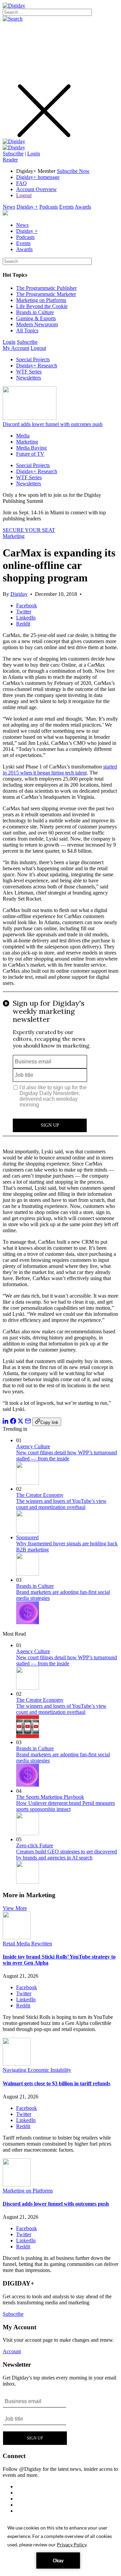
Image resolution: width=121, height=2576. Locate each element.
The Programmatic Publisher (46, 288)
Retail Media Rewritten (27, 1944)
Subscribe (13, 154)
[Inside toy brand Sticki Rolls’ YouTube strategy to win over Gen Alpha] (17, 1937)
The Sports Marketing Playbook (50, 1797)
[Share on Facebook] (13, 1422)
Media (23, 436)
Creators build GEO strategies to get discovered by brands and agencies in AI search (67, 1855)
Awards (83, 207)
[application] (61, 2546)
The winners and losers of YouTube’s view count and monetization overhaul (61, 1504)
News (9, 207)
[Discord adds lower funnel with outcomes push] (17, 2185)
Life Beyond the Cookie (42, 306)
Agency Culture (33, 1446)
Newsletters (29, 378)
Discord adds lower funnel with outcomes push (53, 424)
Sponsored (27, 1537)
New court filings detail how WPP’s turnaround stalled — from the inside (67, 1456)
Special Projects (33, 359)
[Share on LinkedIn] (6, 1422)
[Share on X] (21, 1422)
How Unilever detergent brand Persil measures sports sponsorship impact (66, 1806)
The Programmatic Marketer (46, 294)
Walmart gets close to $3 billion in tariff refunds (56, 2083)
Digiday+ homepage (38, 177)
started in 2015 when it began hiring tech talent (60, 770)
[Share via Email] (28, 1422)
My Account (16, 348)
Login (34, 154)
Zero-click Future (35, 1845)
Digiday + (27, 207)
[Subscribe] (14, 147)
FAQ (22, 183)
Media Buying (31, 448)
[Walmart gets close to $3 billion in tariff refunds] (17, 2064)
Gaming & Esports (36, 318)
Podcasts (49, 207)
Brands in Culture (35, 312)
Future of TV (30, 454)
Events (66, 207)
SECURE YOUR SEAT (29, 530)
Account (12, 2351)
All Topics (27, 330)
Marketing (27, 442)
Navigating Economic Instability (37, 2070)
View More (15, 1908)
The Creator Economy (40, 1495)
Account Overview (36, 189)
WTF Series (29, 372)
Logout (24, 195)
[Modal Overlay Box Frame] (61, 1067)
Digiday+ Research (37, 366)
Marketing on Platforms (41, 300)
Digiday (19, 594)
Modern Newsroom (37, 324)
